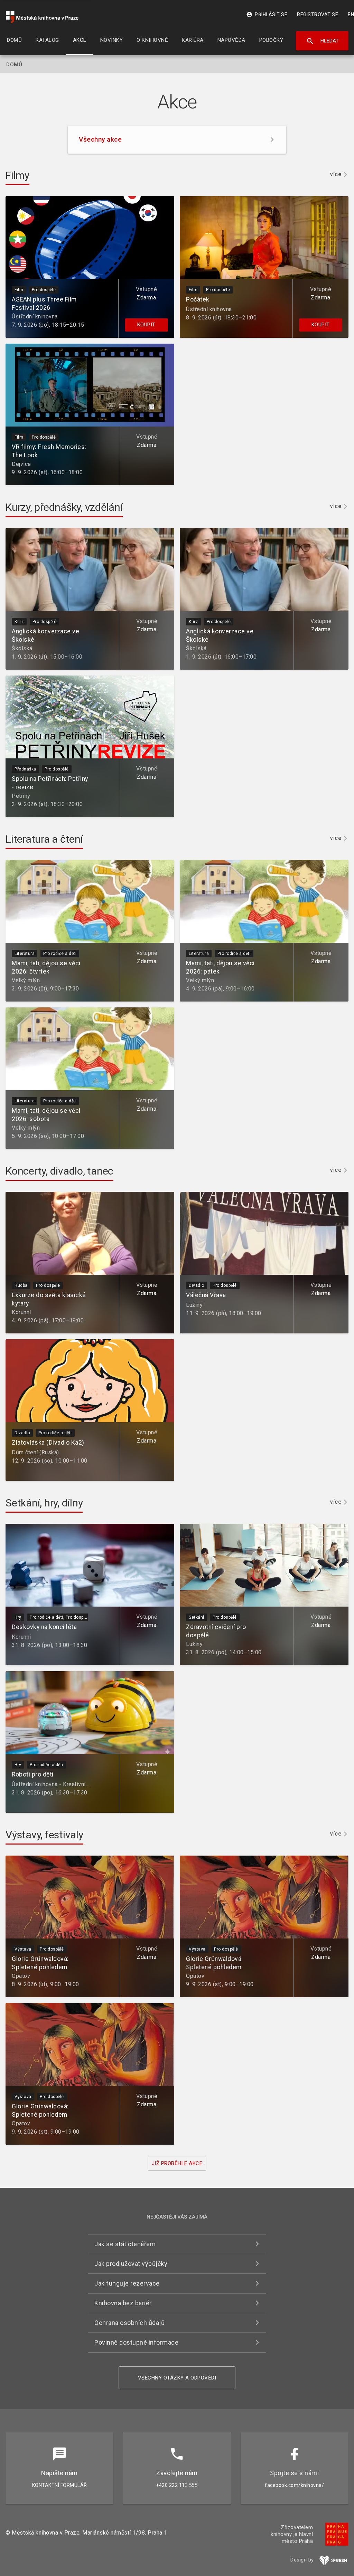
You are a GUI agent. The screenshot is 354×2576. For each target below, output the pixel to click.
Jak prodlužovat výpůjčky (131, 2264)
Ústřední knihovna (35, 317)
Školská (22, 648)
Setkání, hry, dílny (44, 1503)
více (336, 175)
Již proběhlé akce (177, 2163)
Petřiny (21, 796)
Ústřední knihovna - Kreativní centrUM (60, 1784)
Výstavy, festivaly (44, 1835)
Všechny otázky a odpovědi (177, 2378)
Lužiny (194, 1305)
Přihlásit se (267, 15)
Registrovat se (318, 15)
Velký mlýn (26, 980)
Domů (14, 65)
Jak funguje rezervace (127, 2283)
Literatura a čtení (44, 839)
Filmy (17, 175)
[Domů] (42, 17)
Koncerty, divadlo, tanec (59, 1171)
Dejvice (21, 464)
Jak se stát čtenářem (125, 2244)
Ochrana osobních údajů (129, 2323)
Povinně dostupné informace (136, 2342)
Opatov (21, 1976)
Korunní (21, 1312)
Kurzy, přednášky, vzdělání (64, 507)
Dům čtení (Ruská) (35, 1452)
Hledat (322, 41)
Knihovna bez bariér (123, 2303)
